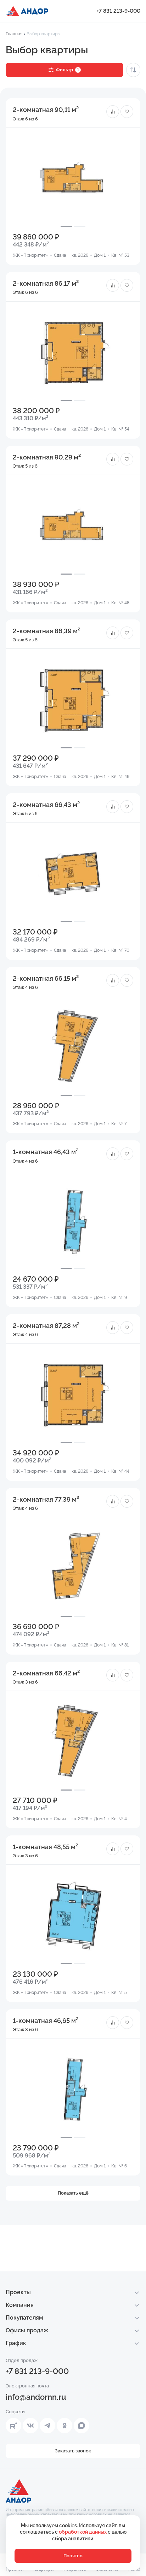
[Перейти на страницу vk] (30, 2426)
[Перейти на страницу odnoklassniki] (64, 2426)
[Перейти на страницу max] (82, 2426)
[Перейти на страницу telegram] (47, 2426)
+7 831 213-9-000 (119, 11)
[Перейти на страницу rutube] (13, 2426)
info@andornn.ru (36, 2397)
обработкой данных (83, 2532)
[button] (113, 112)
